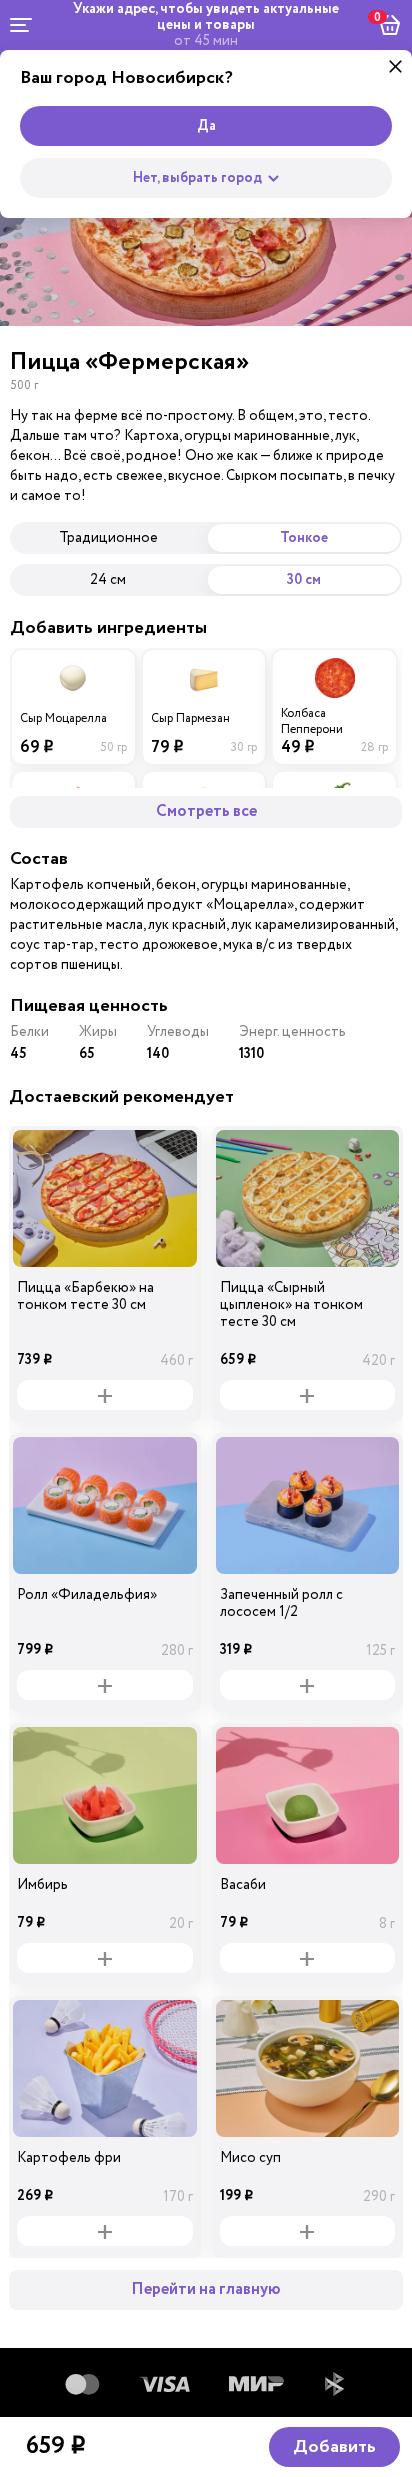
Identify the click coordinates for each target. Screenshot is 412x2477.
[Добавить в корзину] (105, 1395)
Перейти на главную (206, 2289)
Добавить (334, 2447)
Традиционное (108, 537)
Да (206, 126)
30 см (304, 580)
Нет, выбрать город (197, 178)
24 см (108, 579)
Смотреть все (206, 811)
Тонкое (304, 538)
